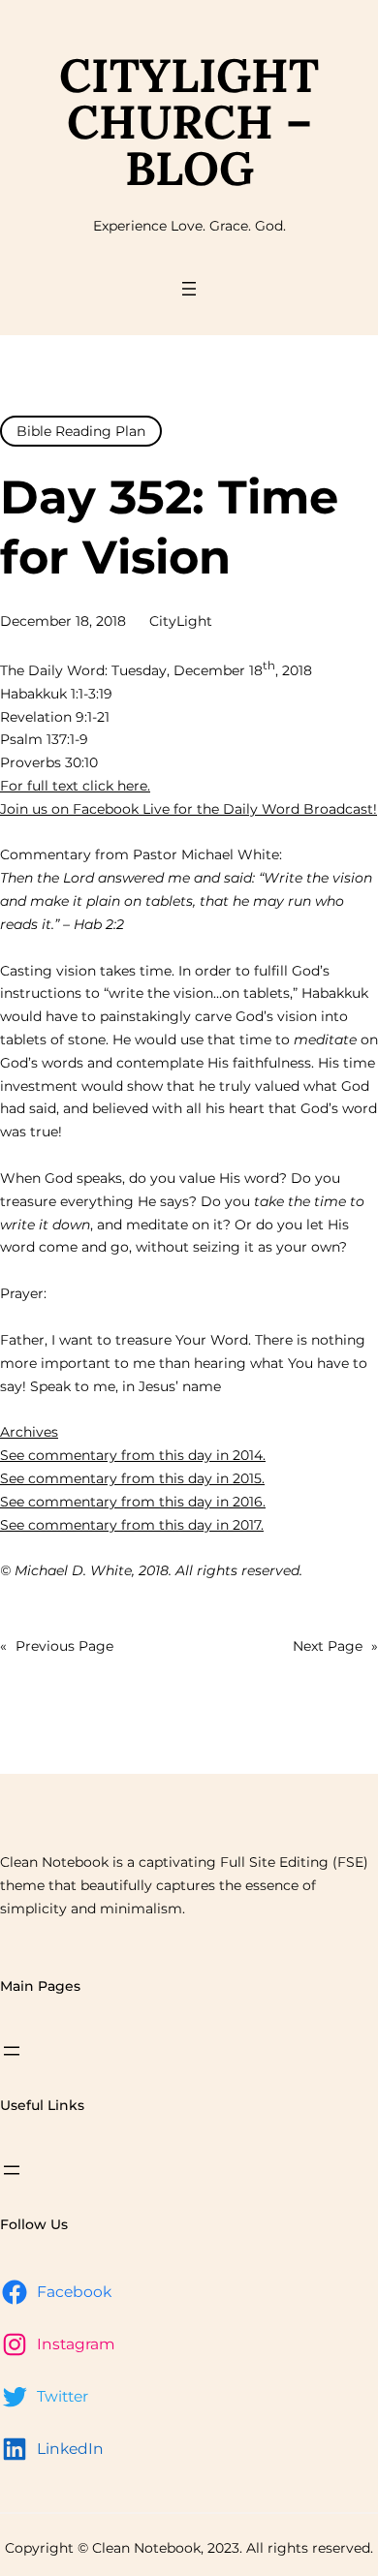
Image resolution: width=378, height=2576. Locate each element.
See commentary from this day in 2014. (133, 1455)
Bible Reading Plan (81, 431)
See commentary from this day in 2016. (133, 1502)
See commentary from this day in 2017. (132, 1525)
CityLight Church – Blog (189, 122)
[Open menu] (189, 289)
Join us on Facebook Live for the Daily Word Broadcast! (189, 809)
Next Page (335, 1646)
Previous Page (57, 1646)
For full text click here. (75, 786)
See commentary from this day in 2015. (132, 1478)
